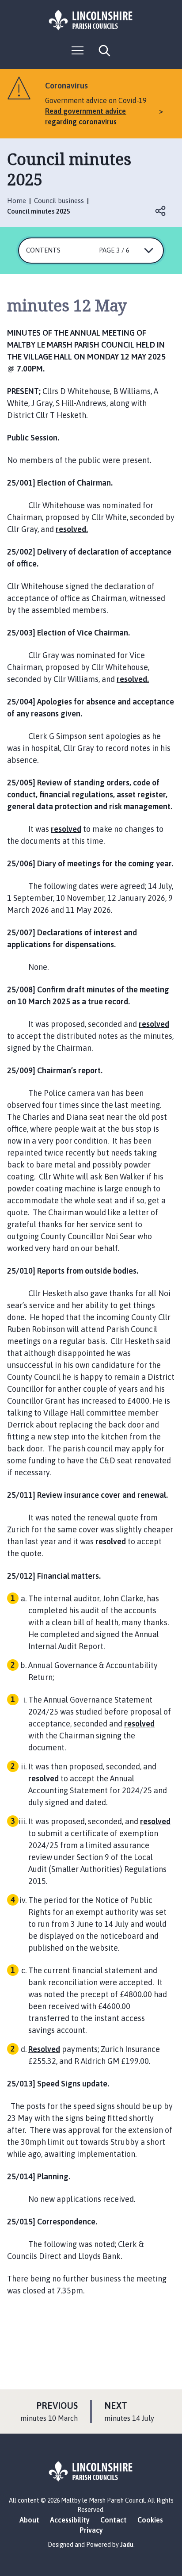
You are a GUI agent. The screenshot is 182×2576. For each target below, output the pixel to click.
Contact (114, 2520)
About (29, 2520)
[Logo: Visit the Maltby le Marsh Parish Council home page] (91, 20)
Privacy (91, 2530)
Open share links (161, 211)
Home (17, 201)
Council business (59, 201)
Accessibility (70, 2520)
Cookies (150, 2520)
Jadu (127, 2545)
